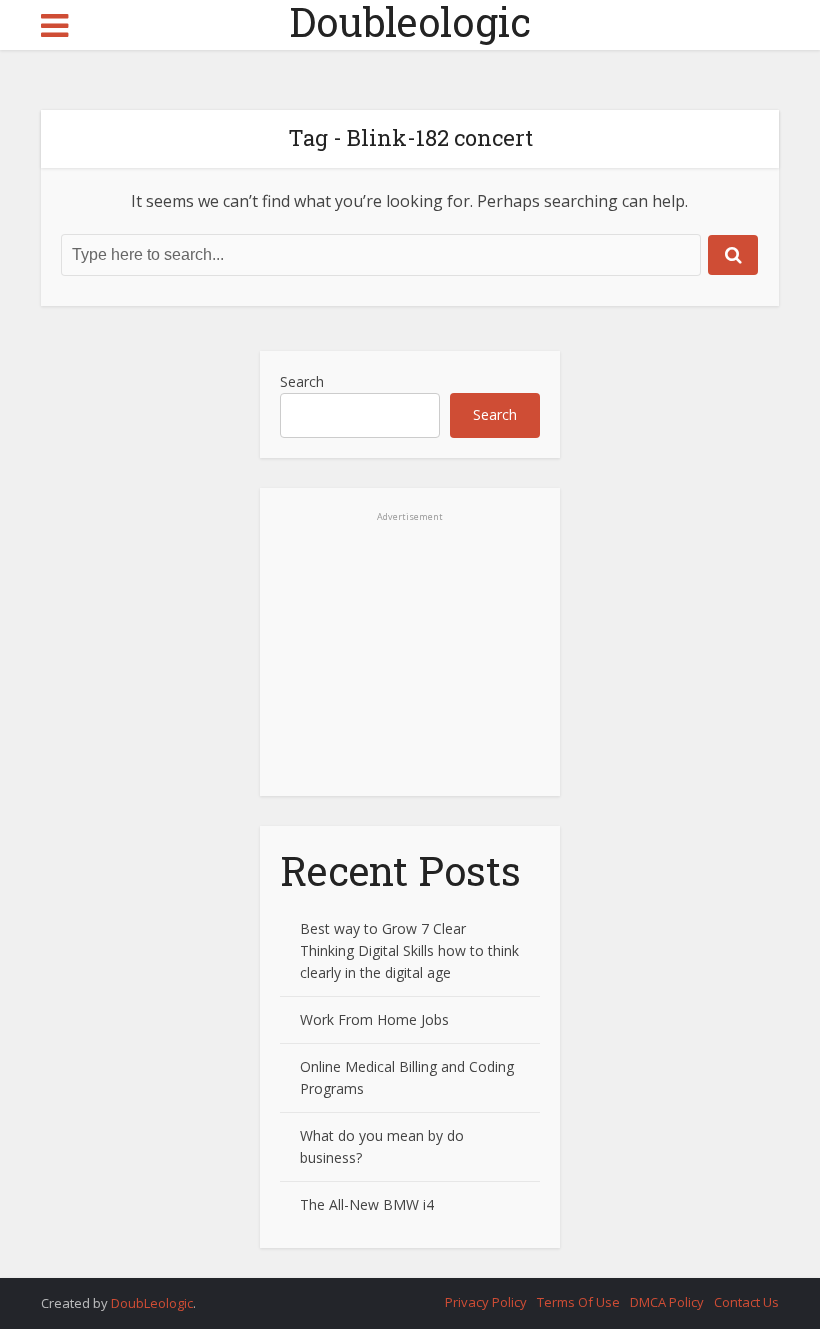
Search (302, 381)
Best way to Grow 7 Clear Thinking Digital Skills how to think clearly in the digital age (409, 950)
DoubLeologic (152, 1303)
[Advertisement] (410, 671)
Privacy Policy (486, 1302)
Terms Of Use (578, 1302)
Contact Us (746, 1302)
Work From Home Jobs (374, 1019)
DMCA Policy (667, 1302)
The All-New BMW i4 (367, 1204)
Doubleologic (410, 22)
